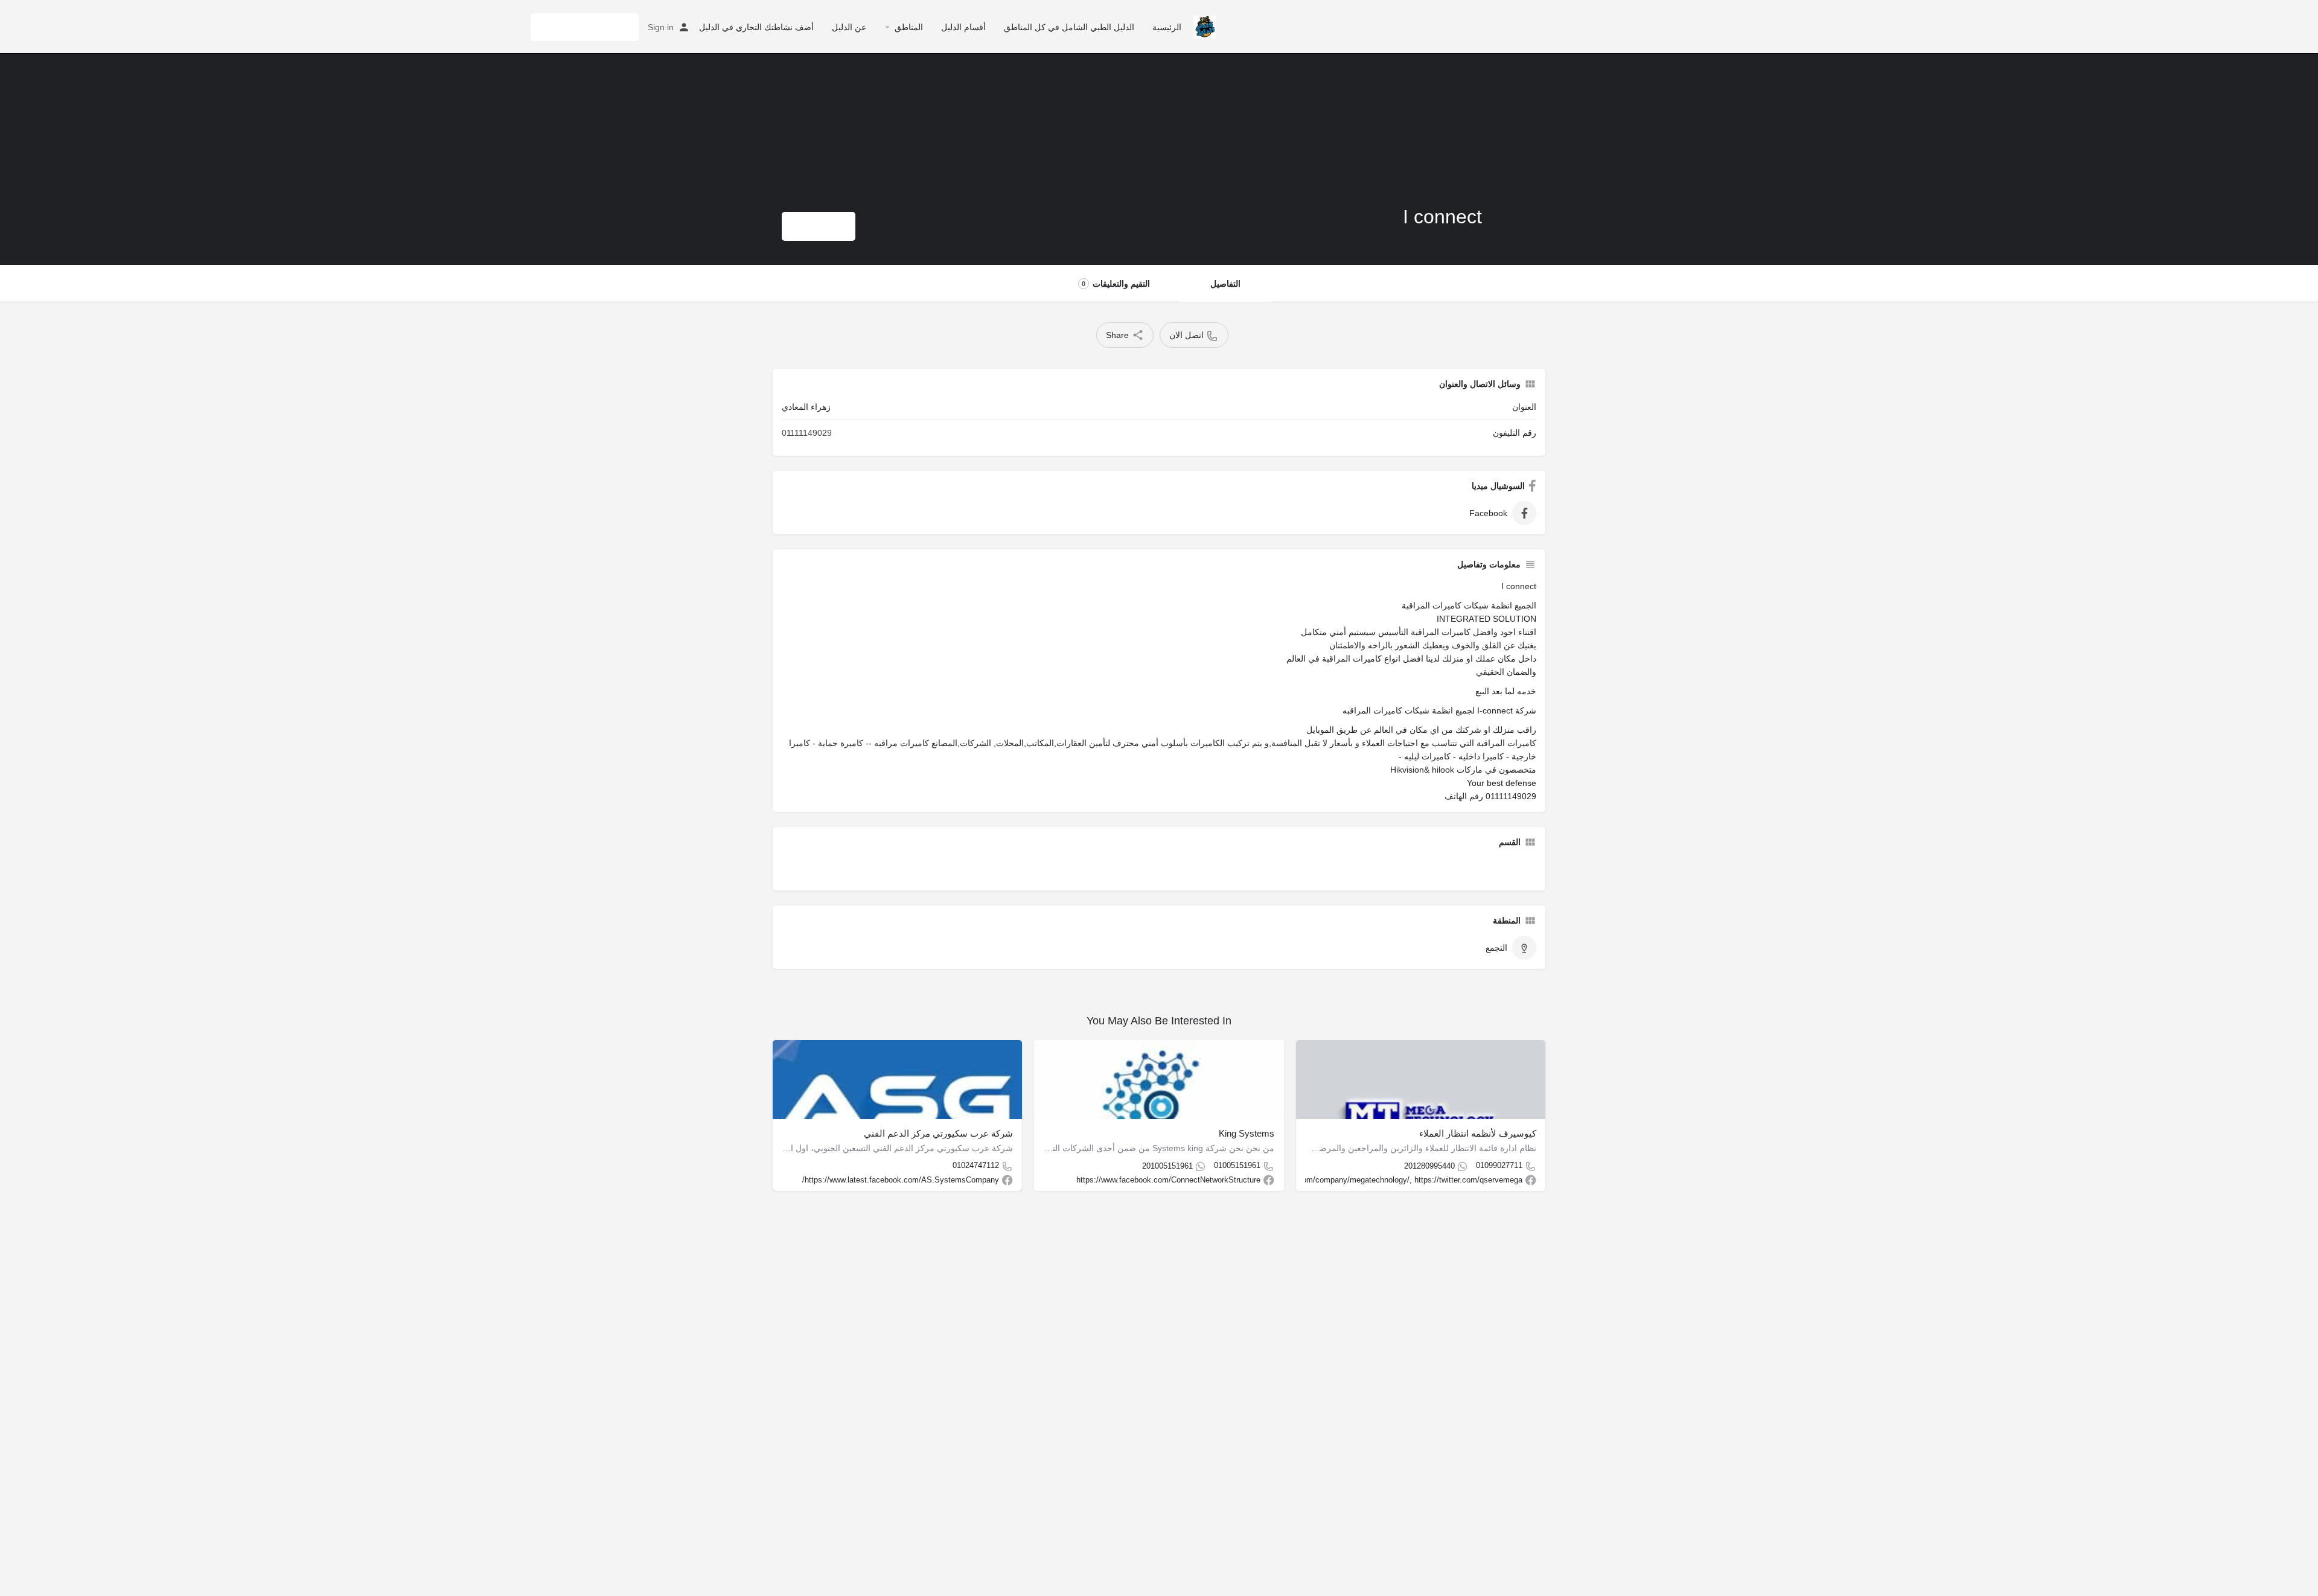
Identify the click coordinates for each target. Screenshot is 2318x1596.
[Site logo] (1203, 26)
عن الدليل (849, 27)
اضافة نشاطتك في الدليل (585, 27)
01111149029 (807, 433)
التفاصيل (1225, 284)
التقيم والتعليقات (1116, 284)
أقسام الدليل (963, 27)
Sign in (661, 27)
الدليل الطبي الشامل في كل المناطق (1069, 27)
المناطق (909, 27)
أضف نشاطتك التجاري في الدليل (756, 27)
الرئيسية (1167, 27)
